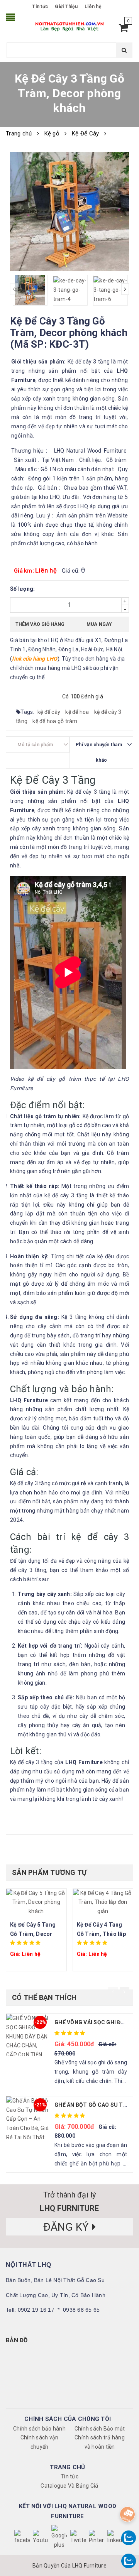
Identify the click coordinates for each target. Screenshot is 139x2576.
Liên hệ (93, 7)
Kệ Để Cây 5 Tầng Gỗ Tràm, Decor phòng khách (33, 1934)
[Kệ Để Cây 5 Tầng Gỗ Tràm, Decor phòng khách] (36, 1902)
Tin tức (40, 7)
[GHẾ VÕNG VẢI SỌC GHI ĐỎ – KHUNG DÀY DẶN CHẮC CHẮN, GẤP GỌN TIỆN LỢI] (27, 2035)
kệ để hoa (78, 712)
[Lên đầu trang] (126, 2495)
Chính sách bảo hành (39, 2429)
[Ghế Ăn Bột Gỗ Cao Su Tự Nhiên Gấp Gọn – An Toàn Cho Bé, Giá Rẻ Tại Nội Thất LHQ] (27, 2118)
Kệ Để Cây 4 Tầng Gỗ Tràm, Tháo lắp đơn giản (101, 1934)
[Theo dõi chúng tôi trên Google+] (59, 2537)
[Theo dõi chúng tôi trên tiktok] (115, 2537)
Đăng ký (68, 2227)
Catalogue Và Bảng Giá (69, 2486)
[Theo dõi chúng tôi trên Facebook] (22, 2537)
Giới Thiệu (66, 7)
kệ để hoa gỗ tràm (55, 721)
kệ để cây (50, 712)
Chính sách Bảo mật (100, 2429)
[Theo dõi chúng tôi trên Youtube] (41, 2537)
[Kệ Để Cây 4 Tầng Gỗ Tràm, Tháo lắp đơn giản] (103, 1902)
